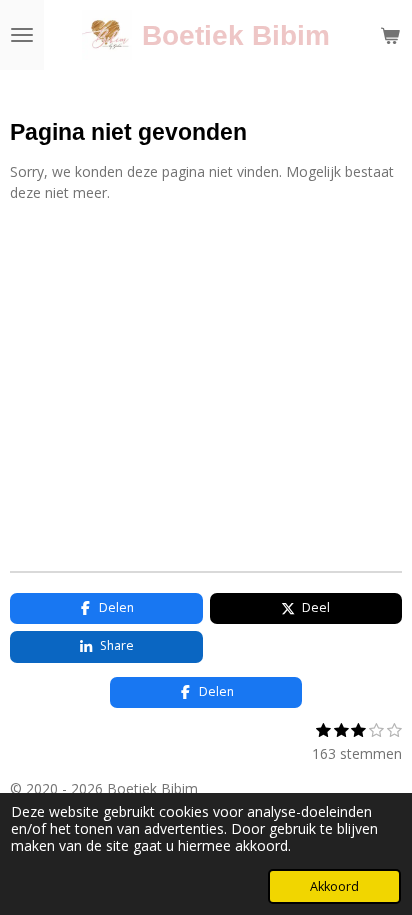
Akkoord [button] (334, 886)
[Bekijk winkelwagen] (390, 35)
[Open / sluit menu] (22, 35)
